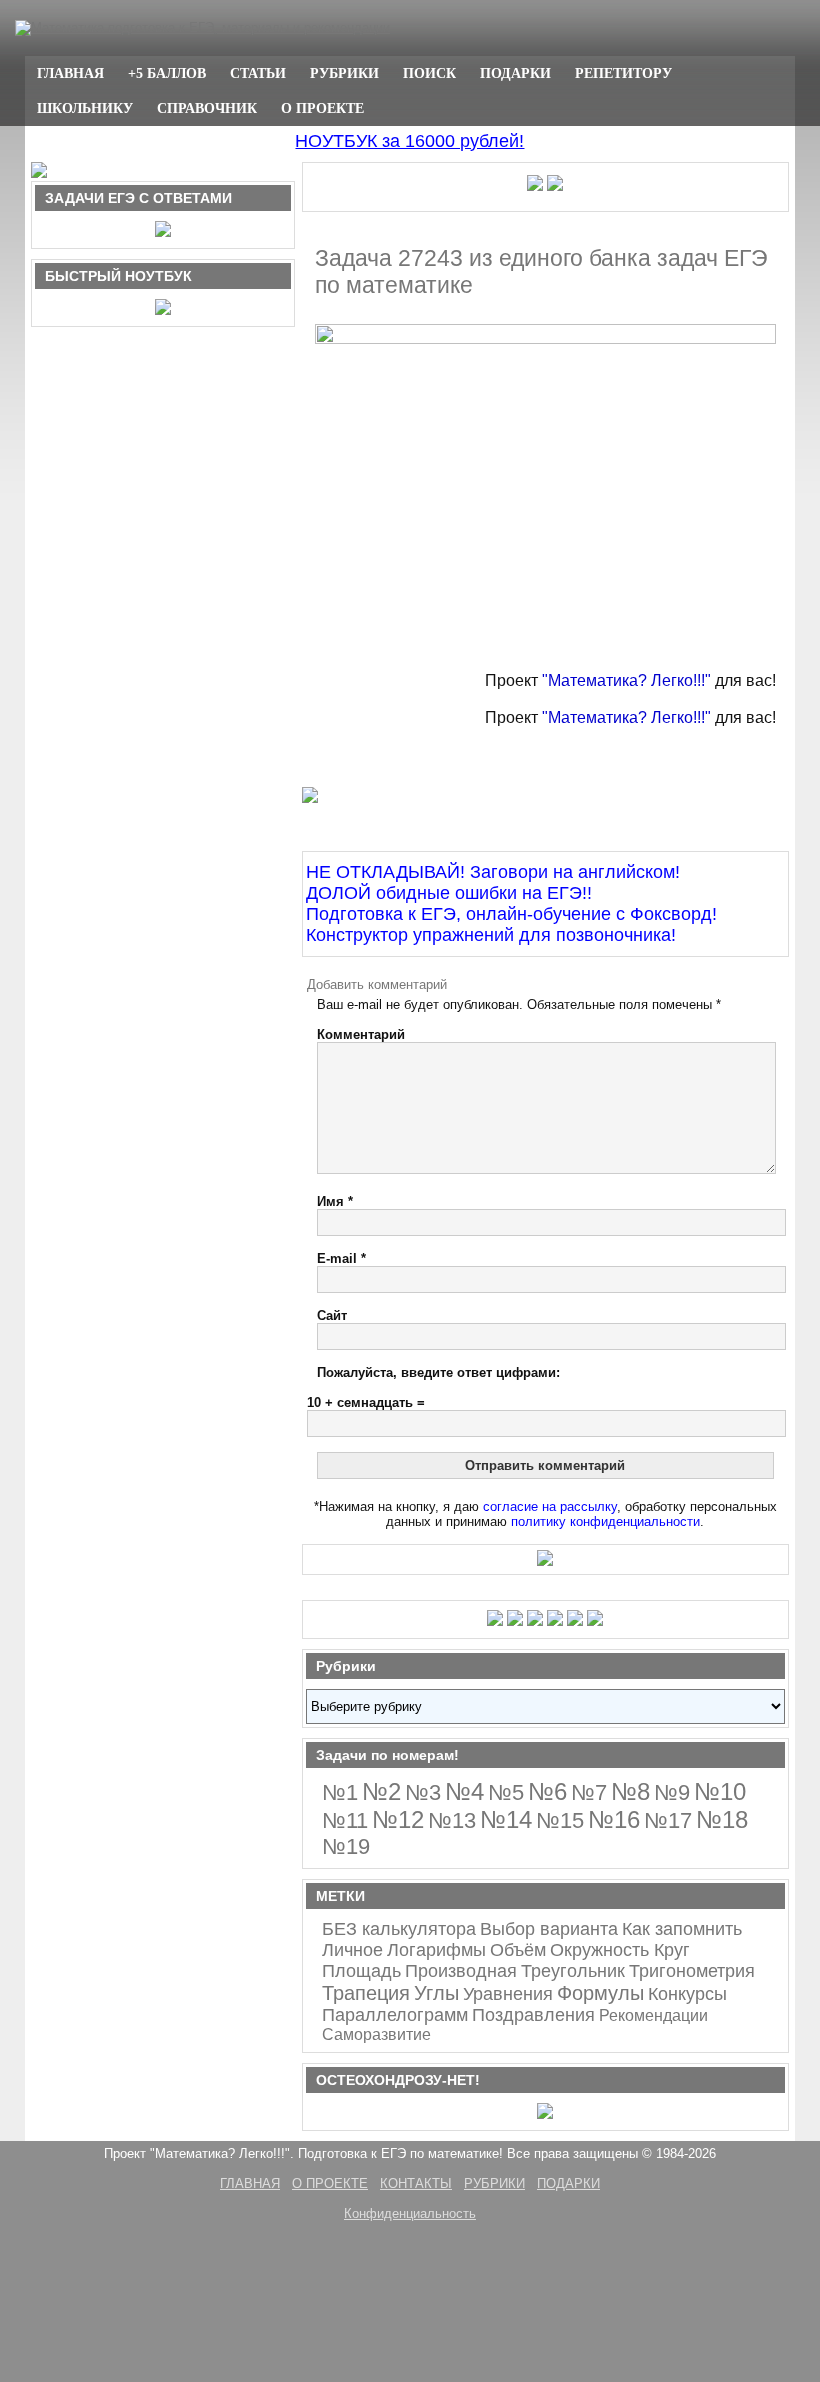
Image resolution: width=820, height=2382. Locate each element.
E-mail (341, 1258)
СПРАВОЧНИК (207, 108)
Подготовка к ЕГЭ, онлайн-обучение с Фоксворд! (511, 914)
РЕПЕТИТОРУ (623, 73)
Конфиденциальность (410, 2213)
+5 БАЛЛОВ (167, 73)
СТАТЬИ (258, 73)
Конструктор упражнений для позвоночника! (491, 935)
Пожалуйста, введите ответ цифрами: (438, 1372)
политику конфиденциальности (605, 1521)
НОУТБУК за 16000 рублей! (409, 141)
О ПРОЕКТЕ (322, 108)
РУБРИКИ (344, 73)
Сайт (332, 1315)
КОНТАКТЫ (416, 2183)
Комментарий (361, 1034)
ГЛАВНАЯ (70, 73)
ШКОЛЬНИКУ (85, 108)
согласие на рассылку (550, 1506)
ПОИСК (429, 73)
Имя (335, 1201)
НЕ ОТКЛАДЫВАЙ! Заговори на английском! (493, 872)
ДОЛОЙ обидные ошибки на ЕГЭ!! (449, 893)
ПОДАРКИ (515, 73)
